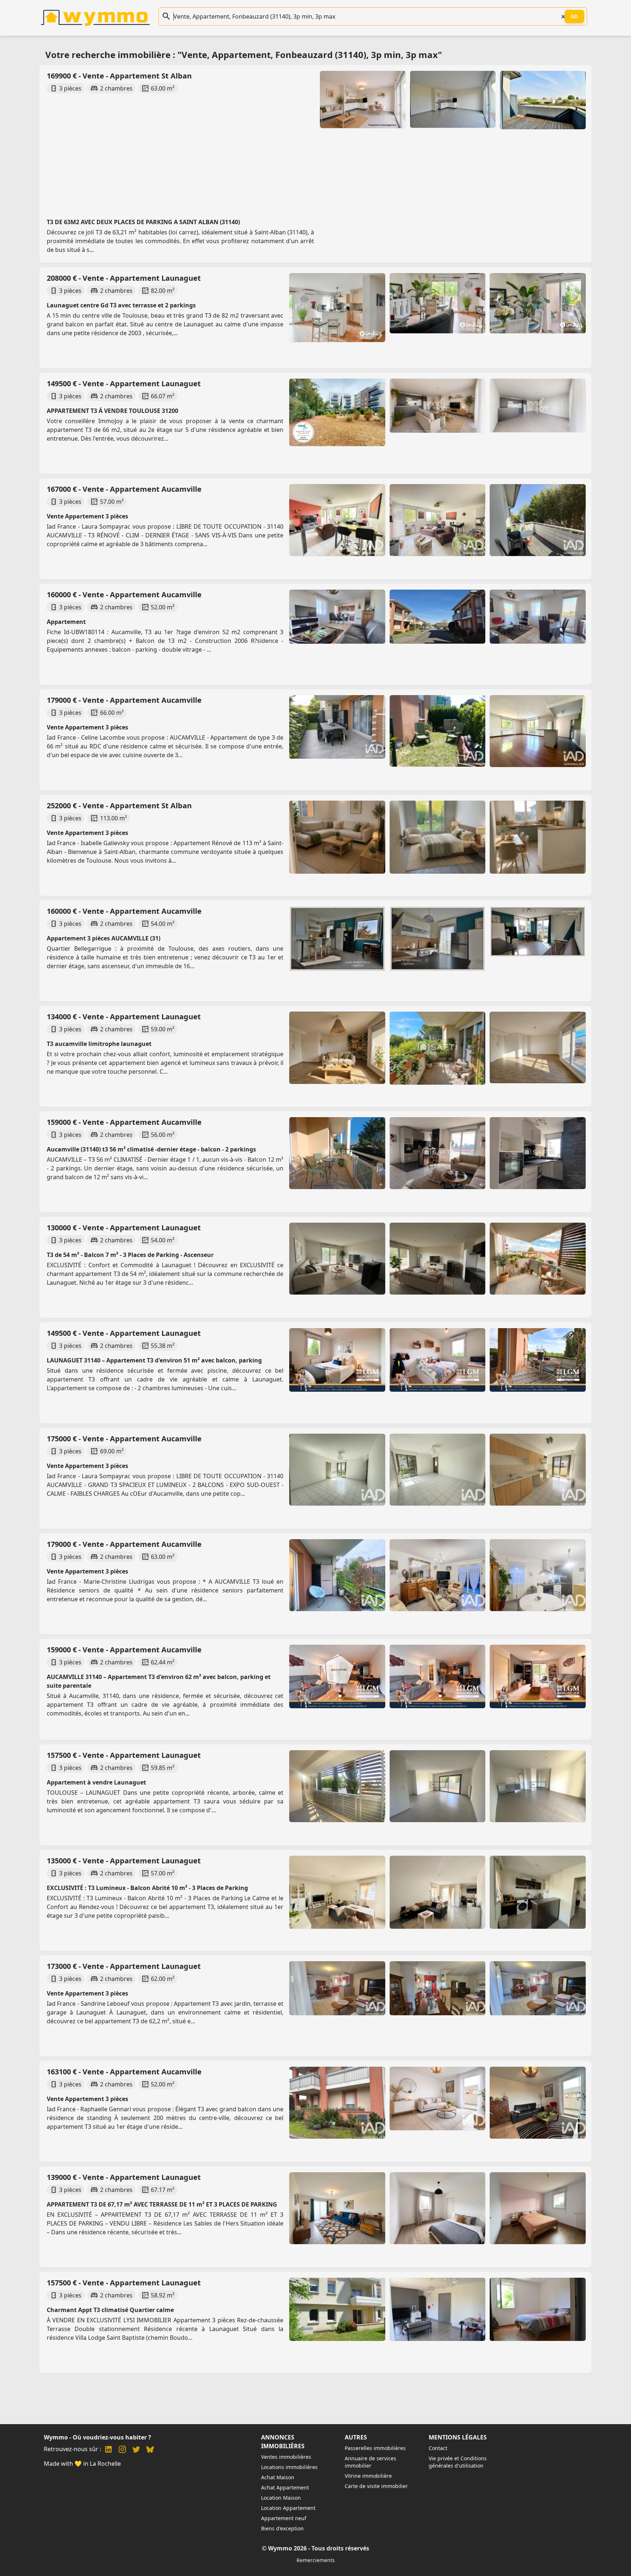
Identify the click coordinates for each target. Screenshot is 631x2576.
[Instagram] (122, 2450)
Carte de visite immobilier (376, 2486)
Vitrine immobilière (368, 2476)
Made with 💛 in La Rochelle (82, 2464)
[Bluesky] (150, 2450)
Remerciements (316, 2560)
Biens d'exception (282, 2528)
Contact (438, 2448)
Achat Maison (278, 2477)
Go (574, 16)
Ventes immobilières (286, 2457)
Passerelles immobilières (375, 2448)
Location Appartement (288, 2508)
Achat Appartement (285, 2487)
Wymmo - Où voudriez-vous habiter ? (97, 2437)
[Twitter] (136, 2450)
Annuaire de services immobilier (370, 2462)
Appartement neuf (284, 2518)
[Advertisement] (264, 149)
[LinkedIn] (108, 2450)
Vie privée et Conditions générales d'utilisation (458, 2462)
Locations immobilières (289, 2467)
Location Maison (281, 2498)
